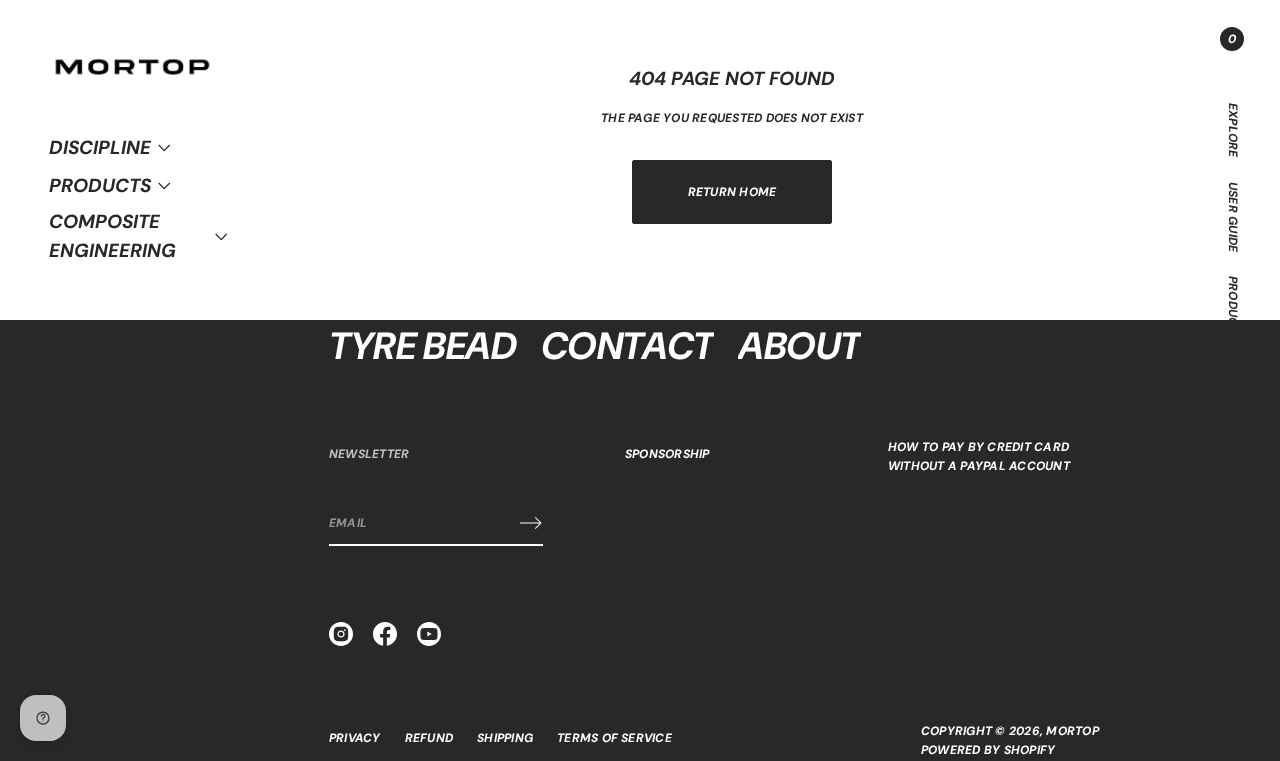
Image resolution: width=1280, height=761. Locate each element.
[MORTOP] (132, 53)
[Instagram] (341, 634)
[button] (74, 337)
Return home (732, 192)
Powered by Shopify (988, 750)
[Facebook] (385, 634)
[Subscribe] (531, 523)
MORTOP (1072, 731)
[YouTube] (429, 634)
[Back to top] (1232, 711)
